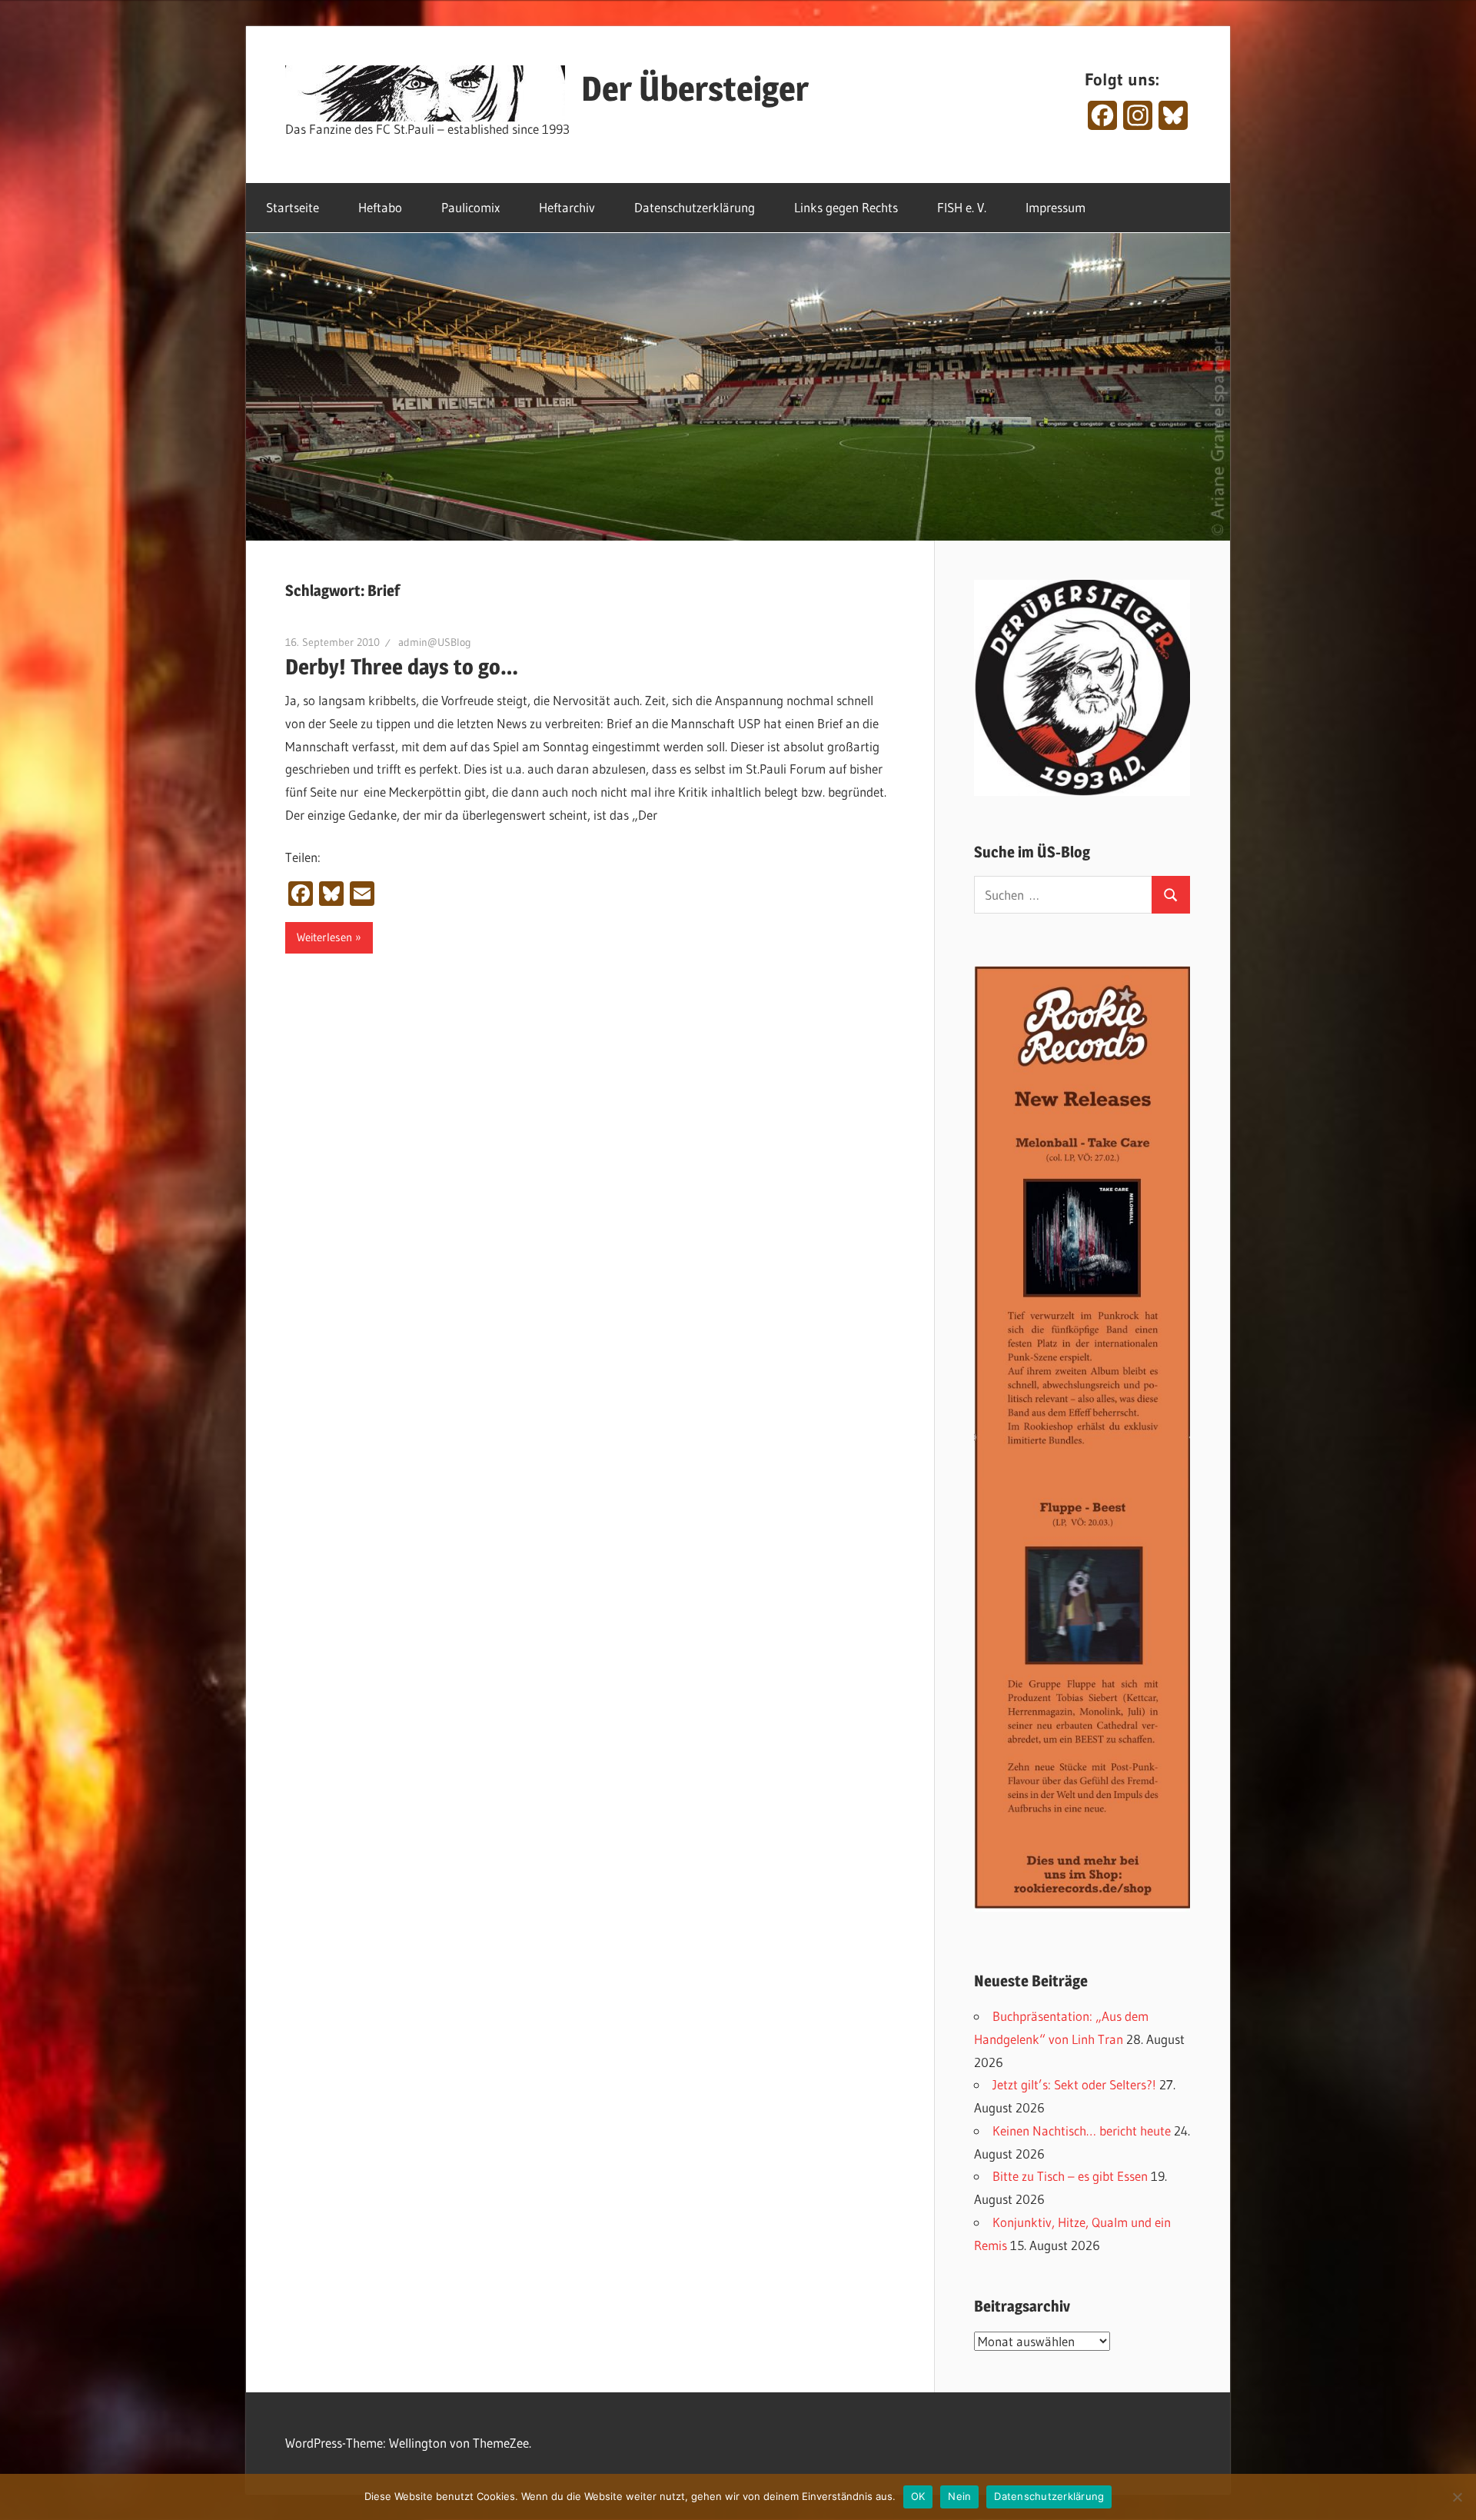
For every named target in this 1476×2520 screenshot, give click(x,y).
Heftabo (380, 207)
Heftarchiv (567, 207)
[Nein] (1457, 2497)
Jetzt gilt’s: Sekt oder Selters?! (1074, 2084)
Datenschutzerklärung (695, 207)
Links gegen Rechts (846, 207)
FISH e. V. (962, 207)
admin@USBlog (435, 642)
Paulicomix (470, 207)
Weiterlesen (324, 937)
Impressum (1055, 207)
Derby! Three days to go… (402, 667)
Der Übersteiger (695, 88)
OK (918, 2496)
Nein (959, 2496)
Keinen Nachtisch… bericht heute (1082, 2131)
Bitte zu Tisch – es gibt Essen (1070, 2176)
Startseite (293, 207)
